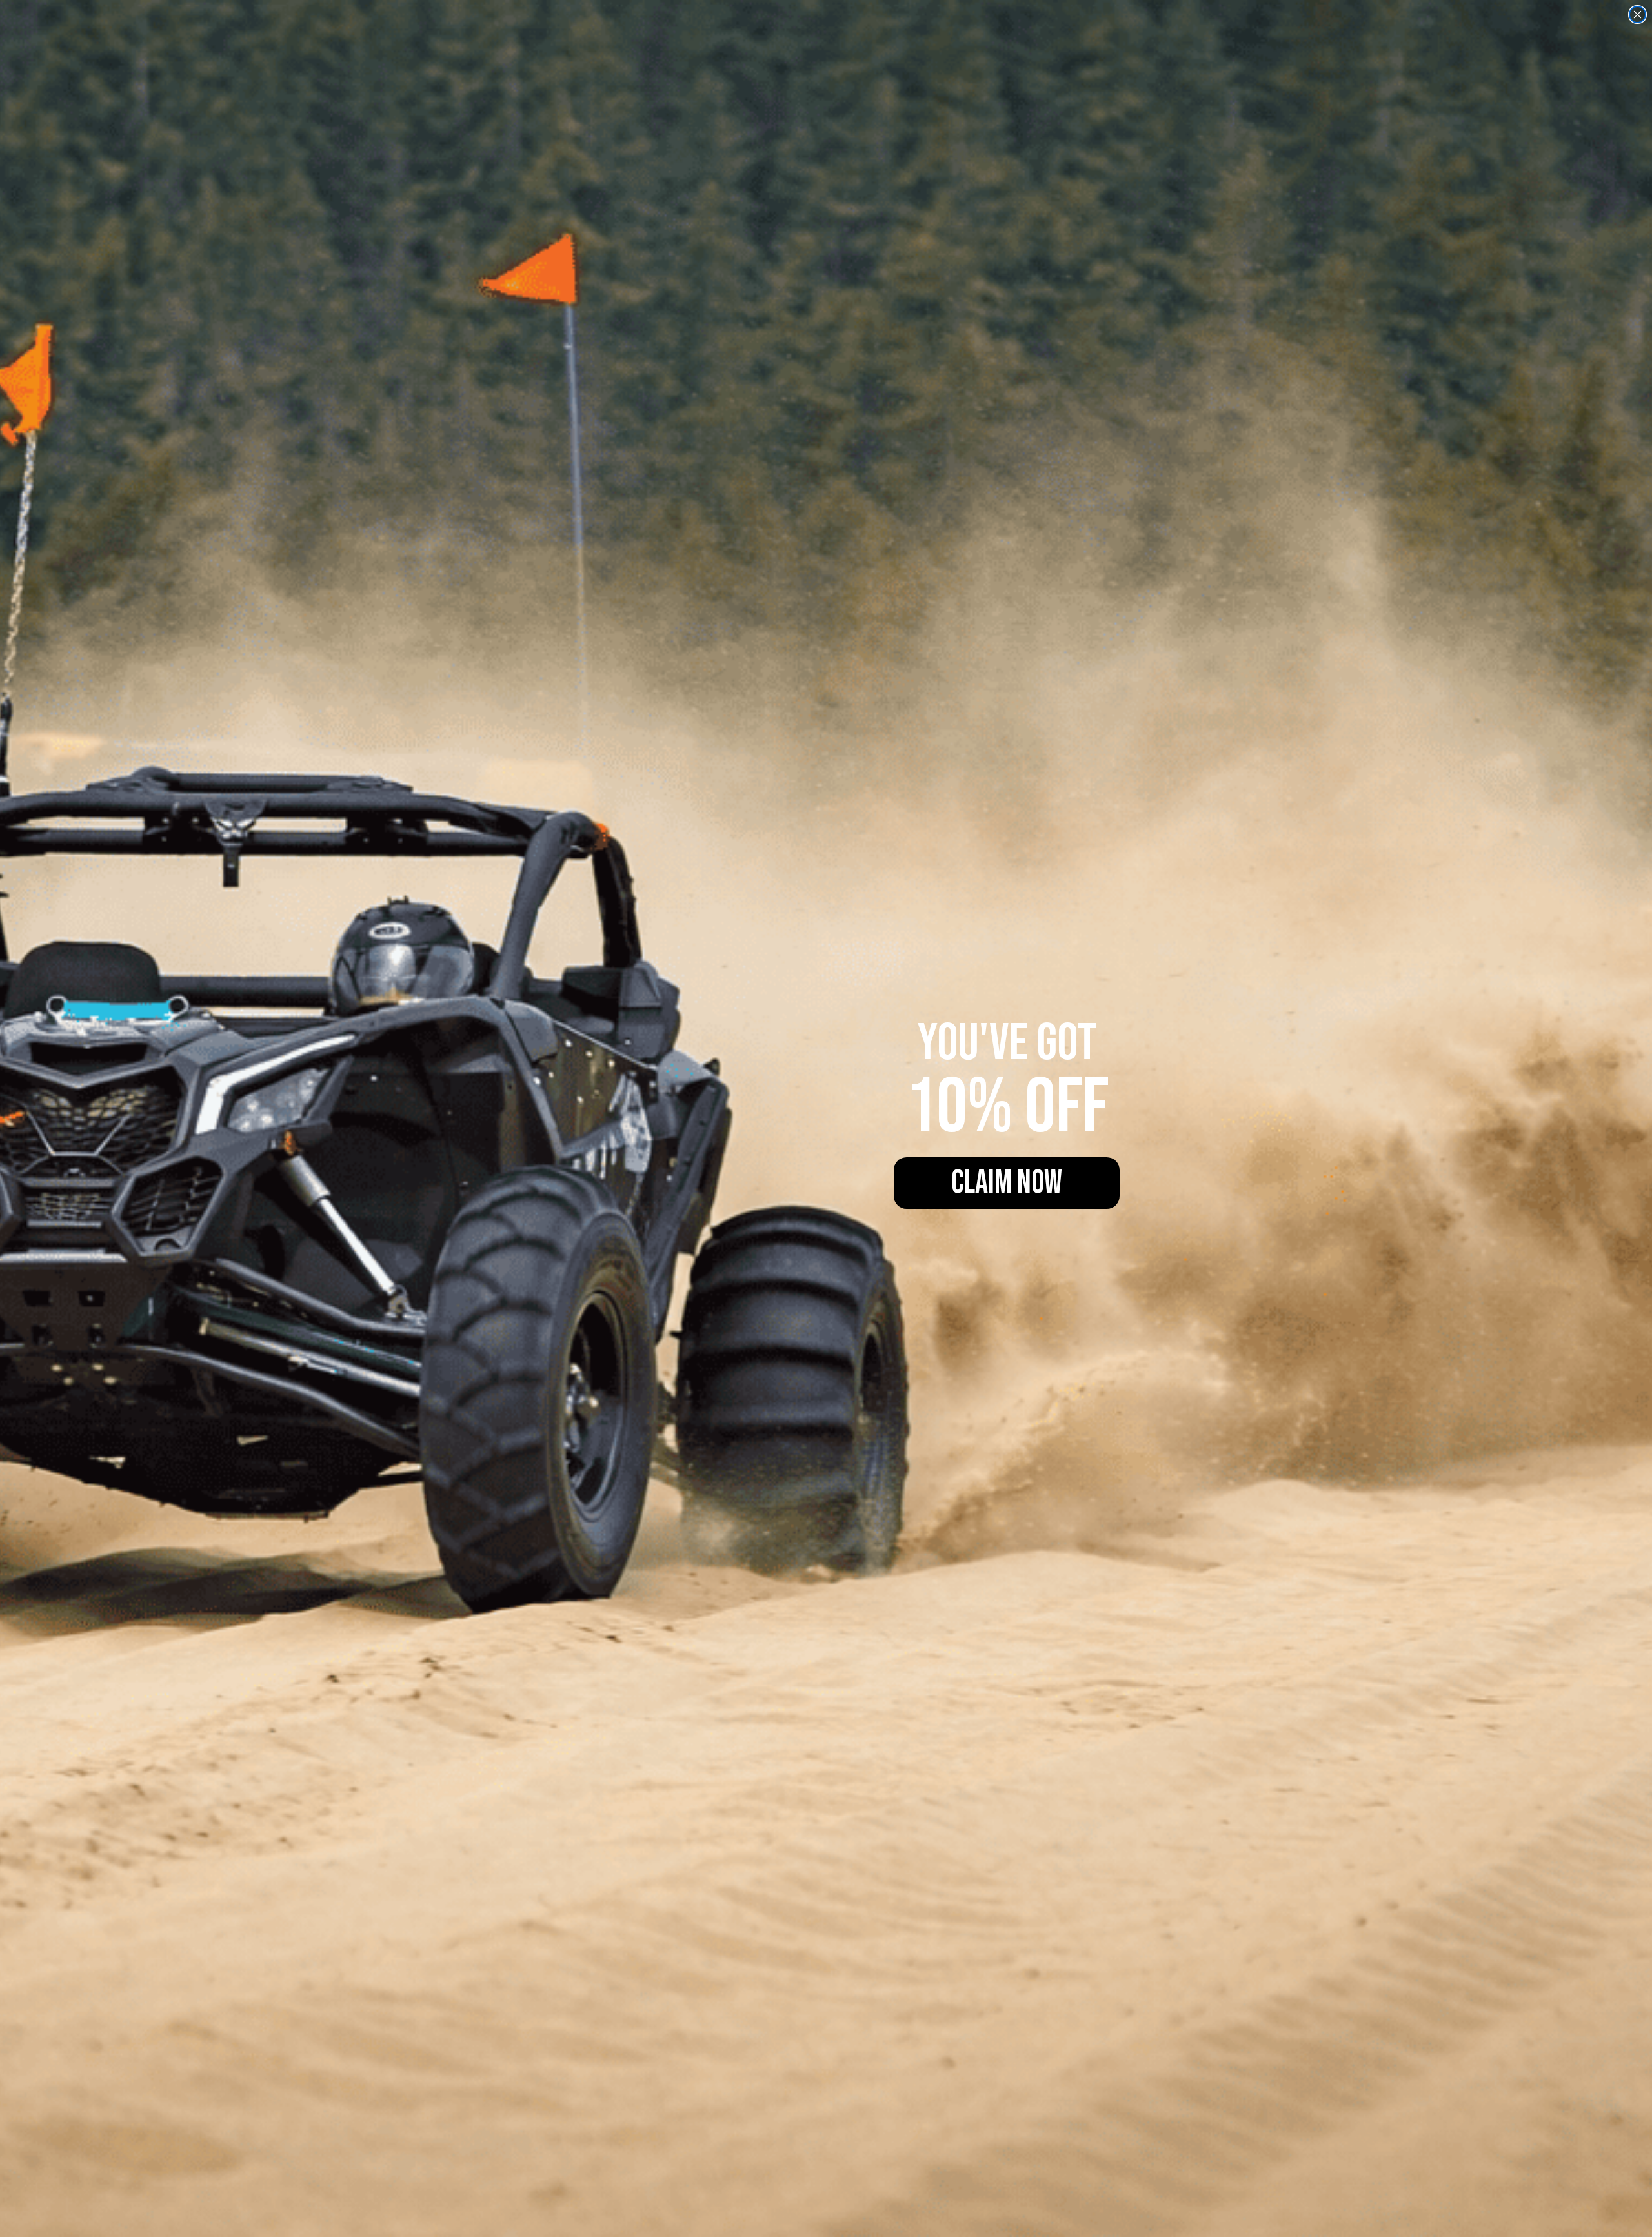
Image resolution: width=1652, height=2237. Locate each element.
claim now (1007, 1183)
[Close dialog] (1637, 15)
